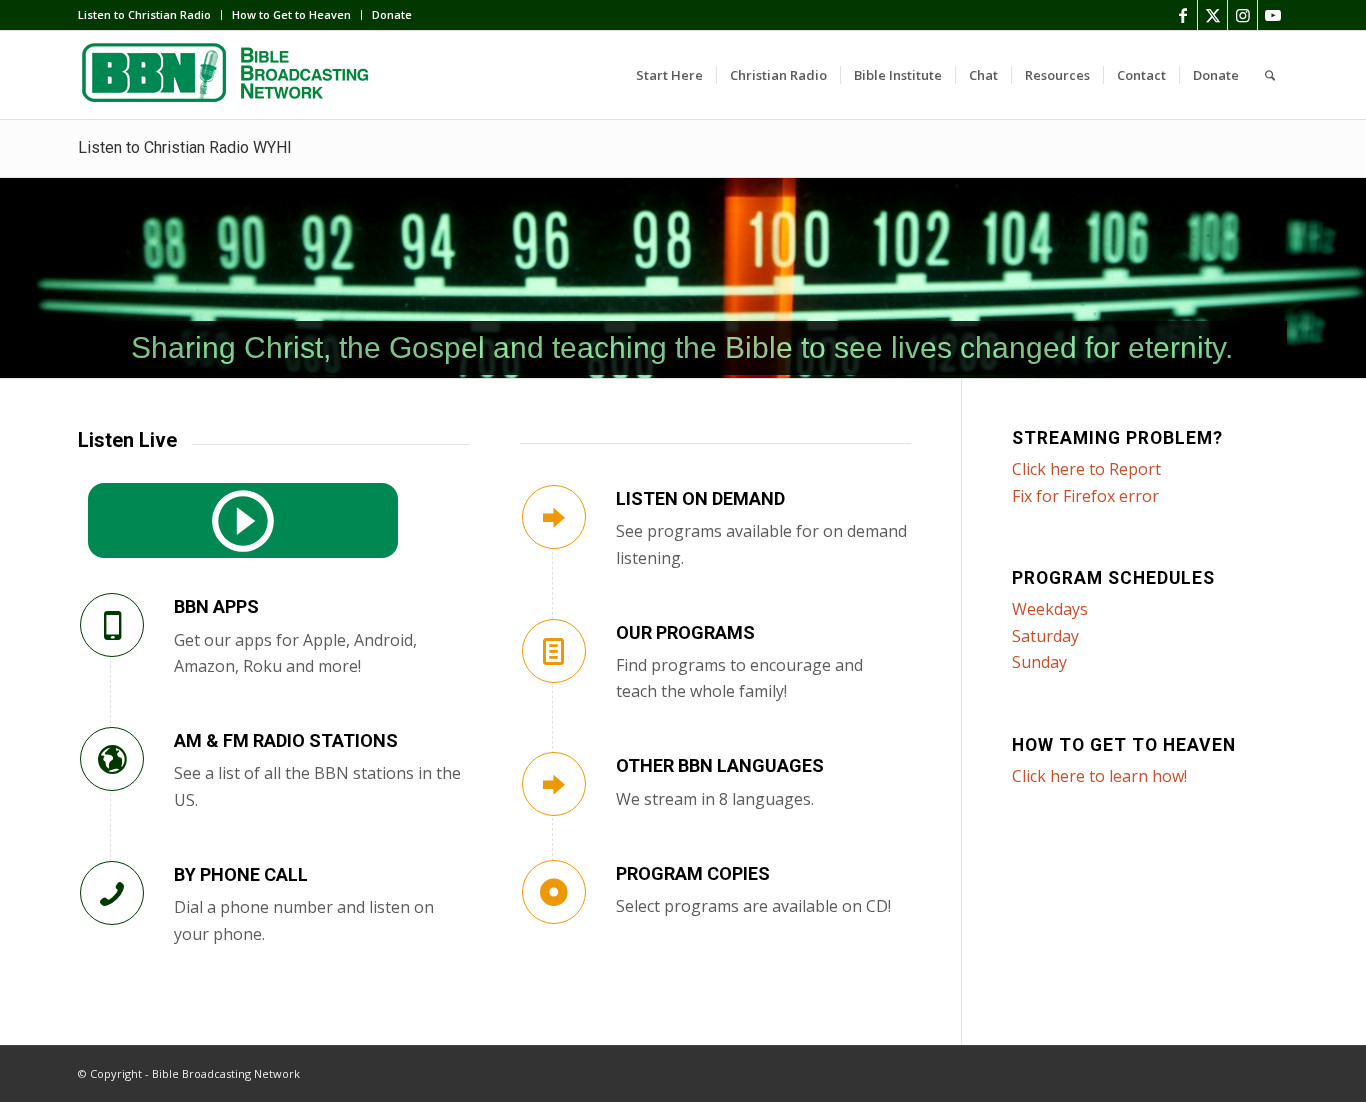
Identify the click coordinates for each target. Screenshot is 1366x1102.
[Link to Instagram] (1242, 15)
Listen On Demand (700, 498)
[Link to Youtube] (1273, 15)
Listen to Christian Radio (144, 14)
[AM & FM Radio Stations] (112, 759)
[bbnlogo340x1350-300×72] (228, 75)
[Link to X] (1212, 15)
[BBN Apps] (112, 625)
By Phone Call (241, 874)
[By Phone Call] (112, 893)
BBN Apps (216, 606)
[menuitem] (150, 15)
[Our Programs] (554, 651)
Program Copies (693, 873)
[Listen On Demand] (554, 517)
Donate (392, 14)
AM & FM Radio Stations (286, 740)
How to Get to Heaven (291, 14)
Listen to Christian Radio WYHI (185, 147)
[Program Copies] (554, 892)
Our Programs (685, 632)
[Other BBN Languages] (554, 784)
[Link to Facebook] (1182, 15)
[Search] (1270, 75)
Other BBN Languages (720, 765)
